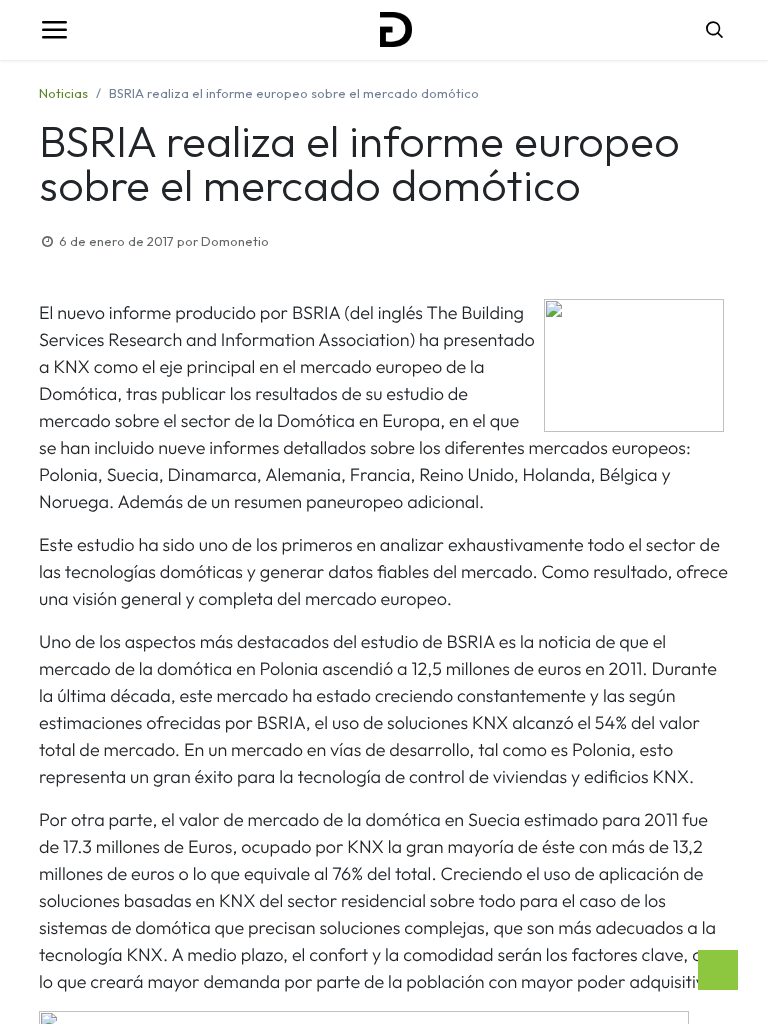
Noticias (63, 93)
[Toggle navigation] (54, 30)
